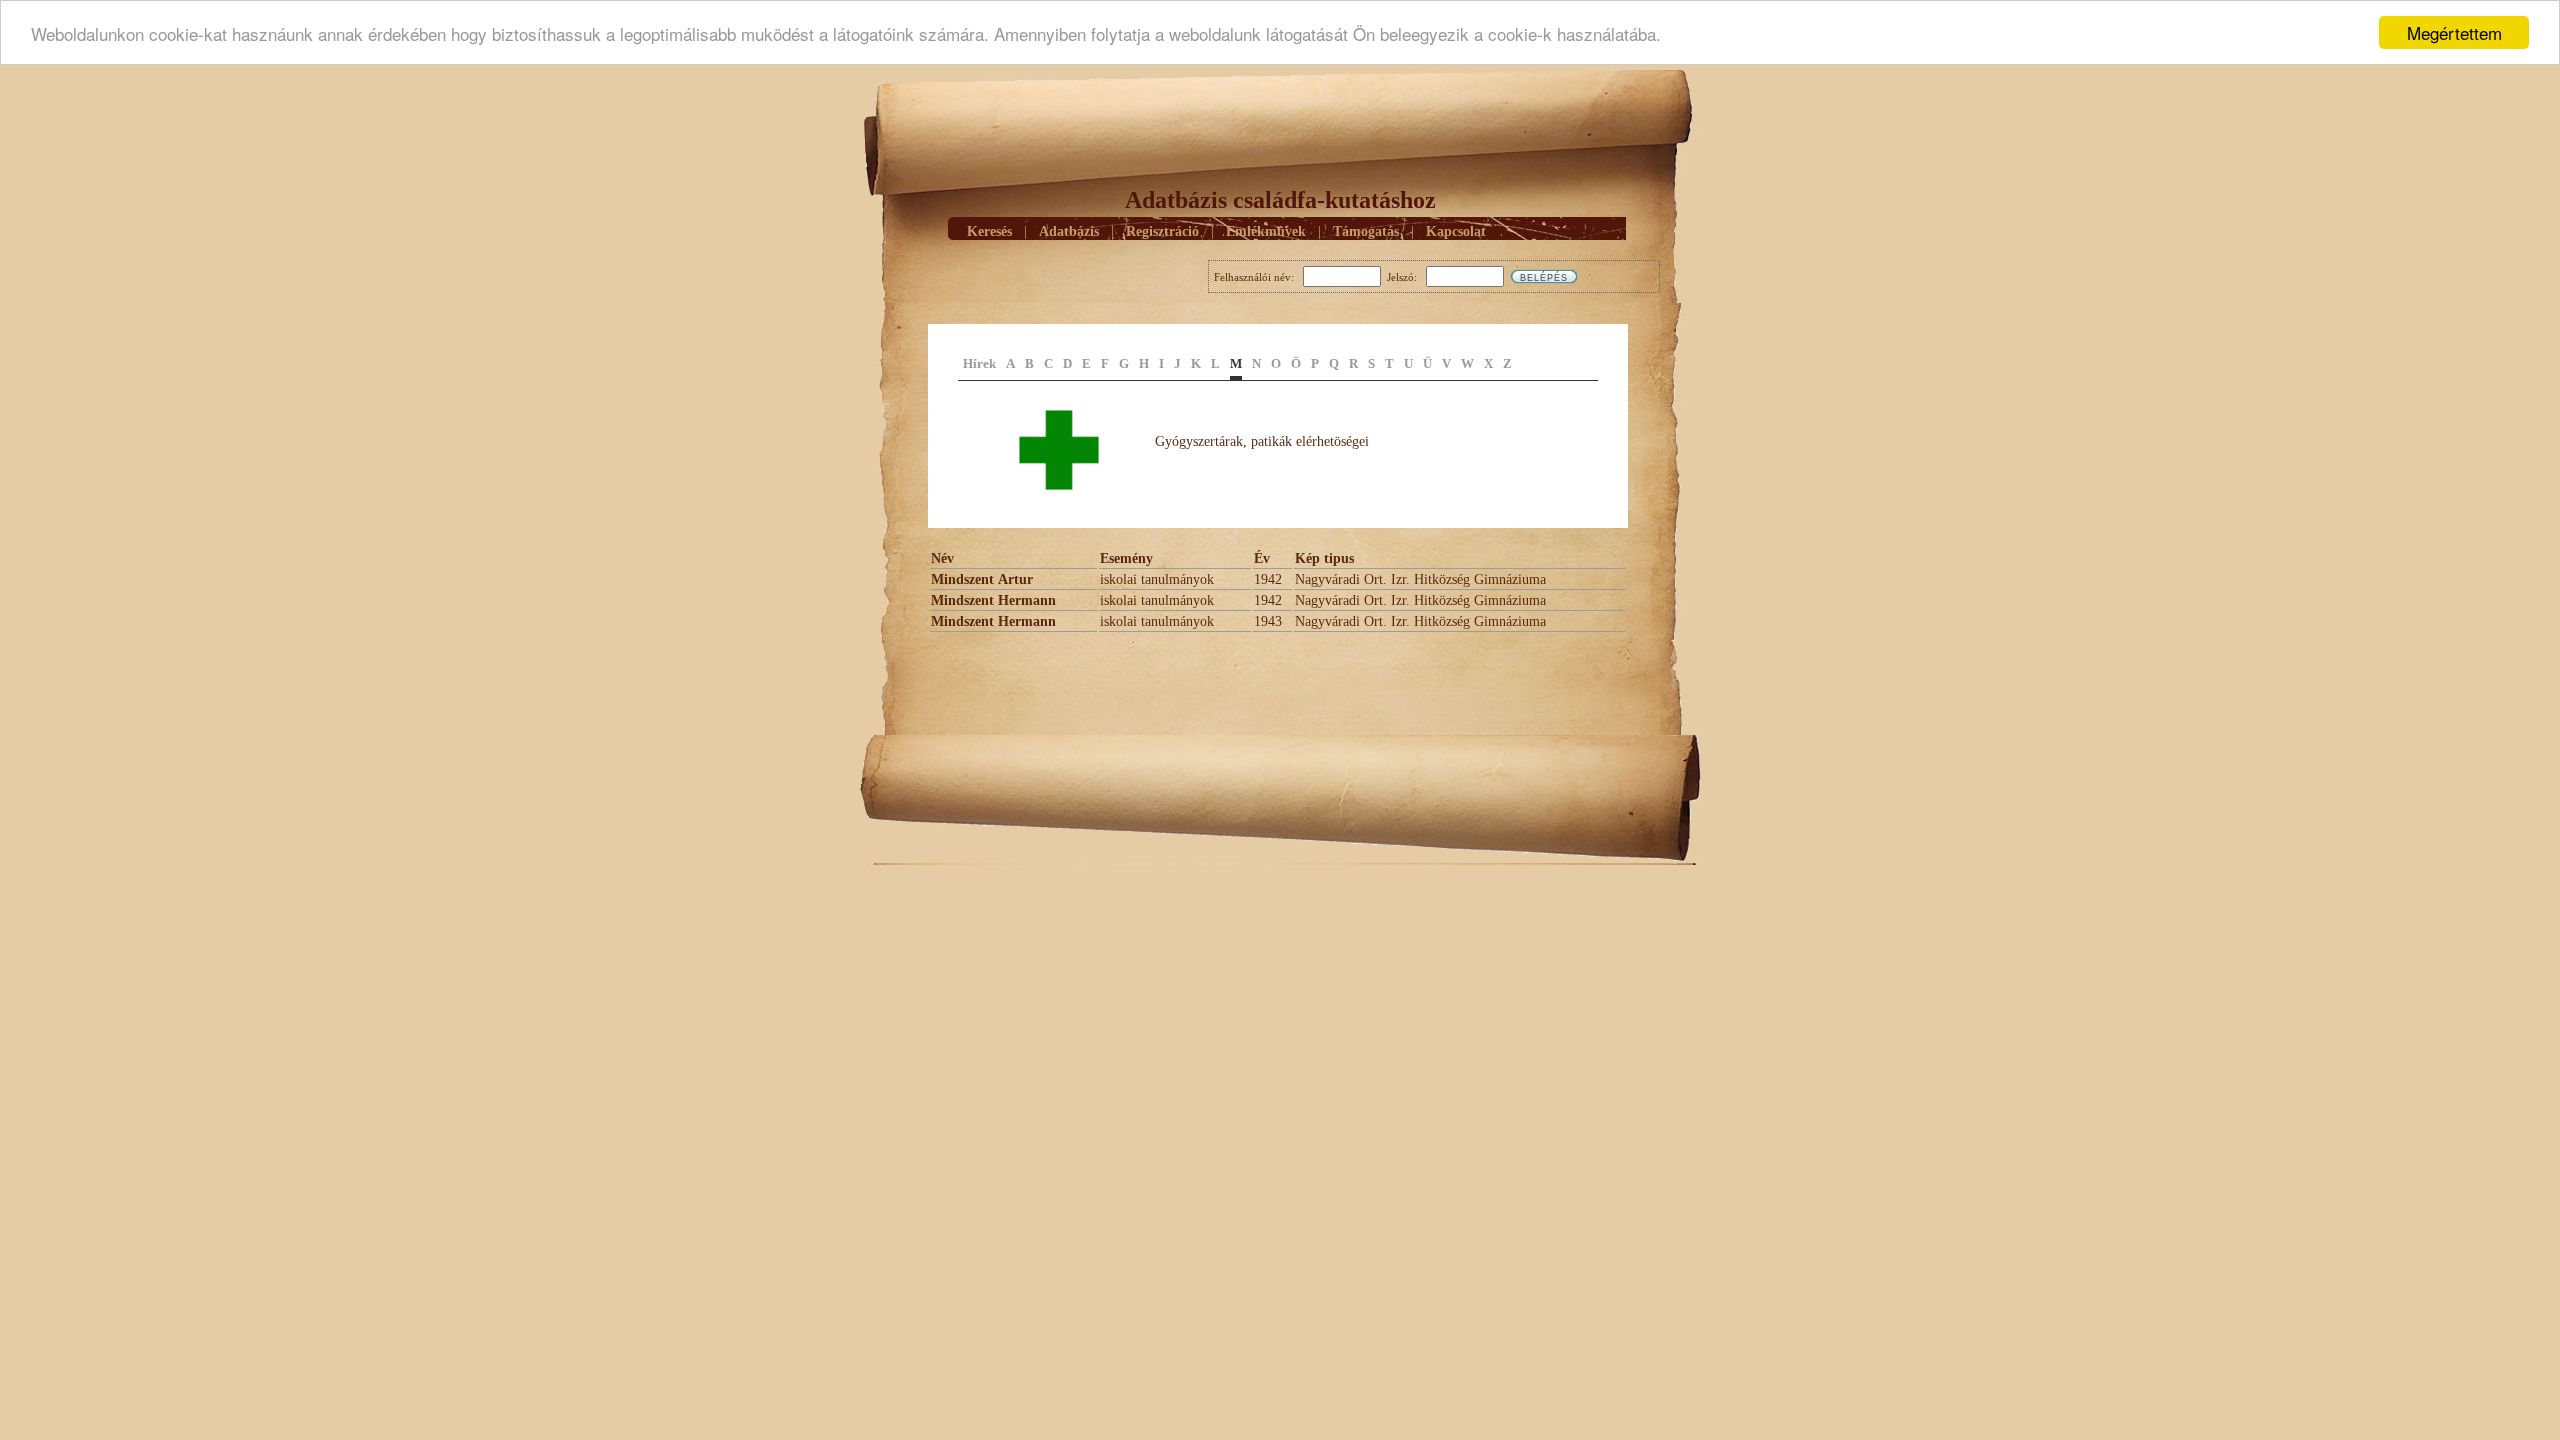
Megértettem (2454, 32)
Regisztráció (1162, 231)
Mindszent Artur (982, 579)
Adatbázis (1069, 231)
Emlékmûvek (1266, 231)
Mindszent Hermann (993, 600)
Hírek (979, 363)
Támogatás (1366, 231)
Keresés (989, 231)
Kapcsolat (1456, 231)
